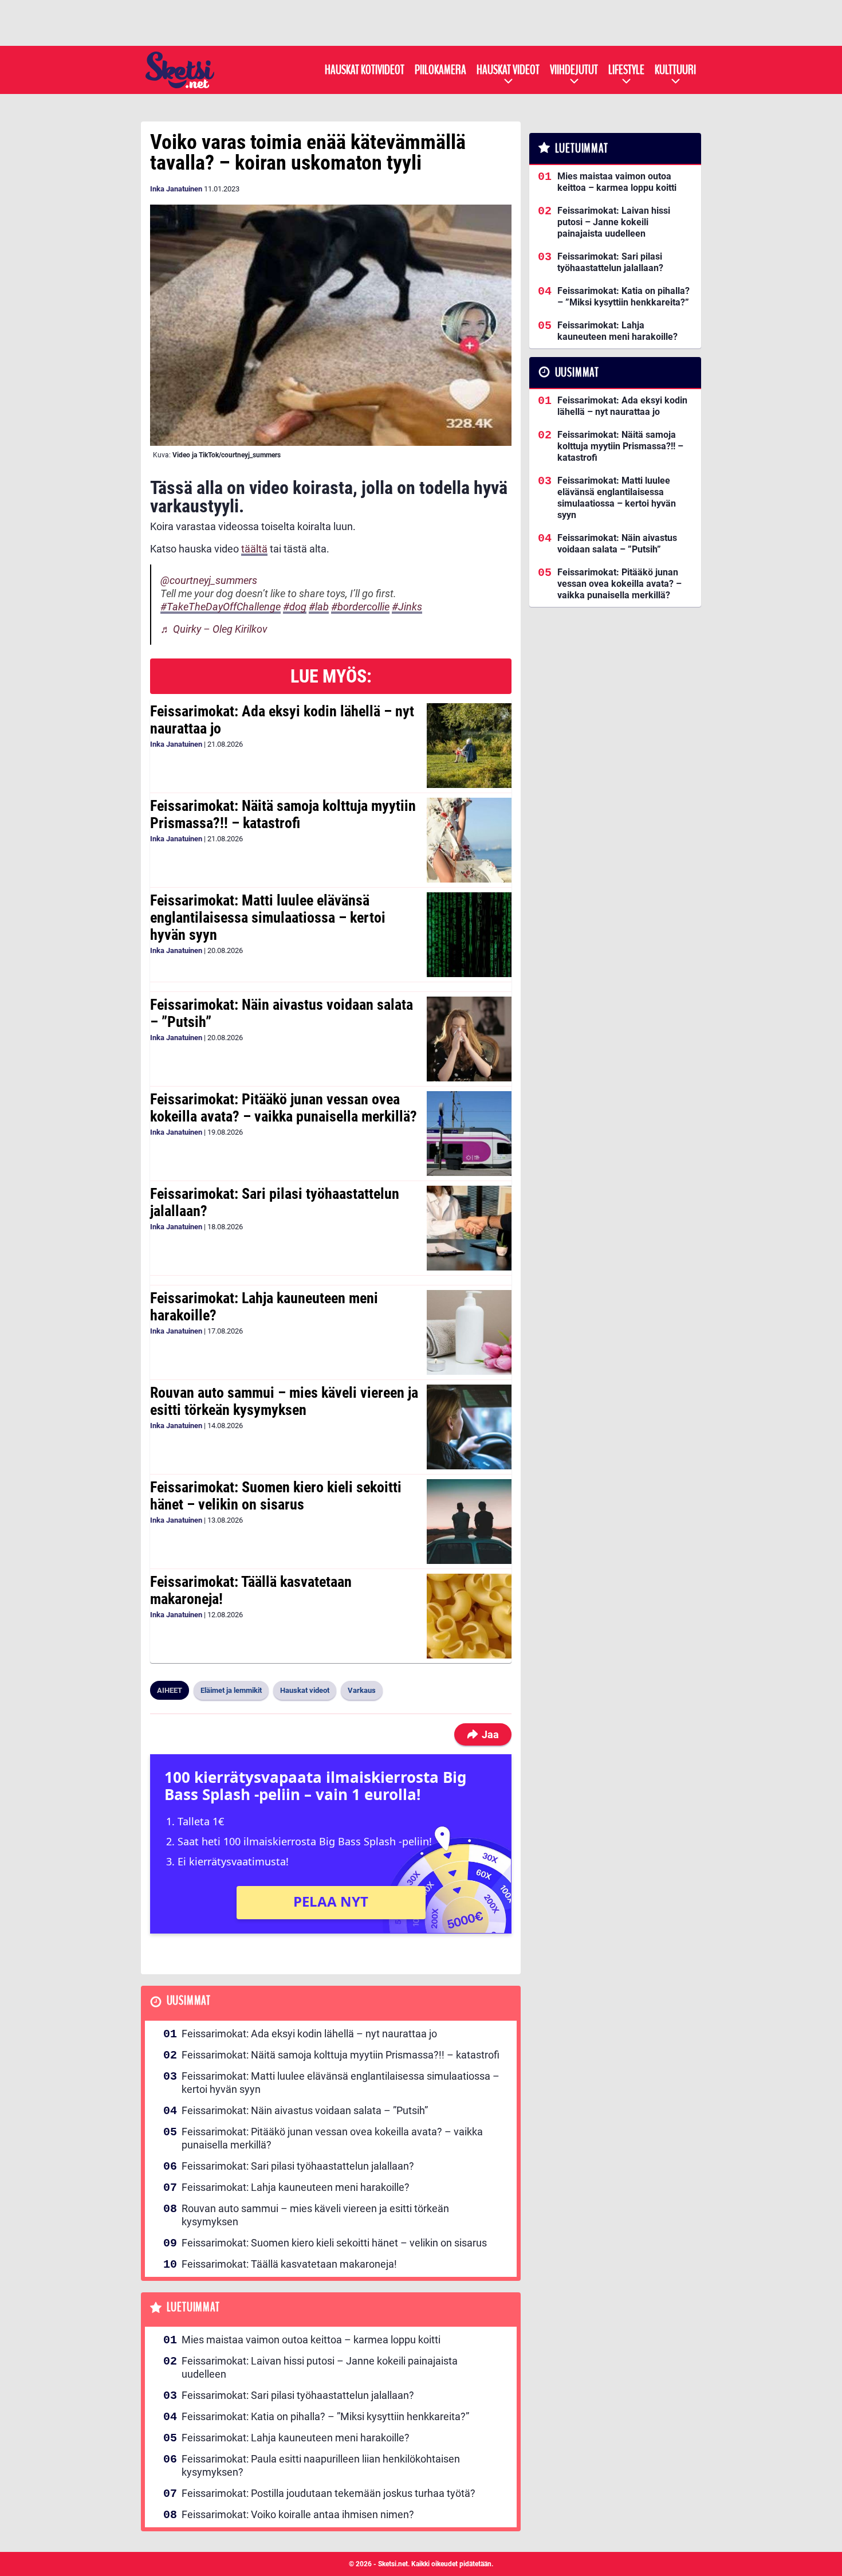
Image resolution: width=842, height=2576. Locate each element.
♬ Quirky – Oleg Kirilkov (214, 629)
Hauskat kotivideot (365, 70)
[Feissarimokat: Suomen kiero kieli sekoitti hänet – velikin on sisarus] (469, 1522)
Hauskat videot (508, 70)
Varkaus (362, 1690)
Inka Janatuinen (176, 189)
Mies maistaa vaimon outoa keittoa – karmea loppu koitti (311, 2340)
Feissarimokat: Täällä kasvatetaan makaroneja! (251, 1590)
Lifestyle (626, 70)
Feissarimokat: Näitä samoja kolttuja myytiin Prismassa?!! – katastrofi (283, 814)
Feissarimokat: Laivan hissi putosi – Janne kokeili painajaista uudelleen (320, 2367)
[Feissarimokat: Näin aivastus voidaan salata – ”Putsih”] (469, 1039)
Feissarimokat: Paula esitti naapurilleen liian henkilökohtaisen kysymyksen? (321, 2465)
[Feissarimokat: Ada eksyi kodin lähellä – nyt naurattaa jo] (469, 746)
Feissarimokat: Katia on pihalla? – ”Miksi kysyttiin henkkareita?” (325, 2416)
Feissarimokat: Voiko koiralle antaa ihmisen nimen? (298, 2514)
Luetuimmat (193, 2308)
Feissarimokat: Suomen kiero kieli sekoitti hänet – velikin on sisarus (276, 1496)
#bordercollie (360, 607)
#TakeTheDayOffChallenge (221, 607)
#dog (295, 607)
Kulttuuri (675, 70)
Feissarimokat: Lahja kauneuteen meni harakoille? (264, 1307)
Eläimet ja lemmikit (231, 1690)
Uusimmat (189, 2001)
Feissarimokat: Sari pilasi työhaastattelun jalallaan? (275, 1202)
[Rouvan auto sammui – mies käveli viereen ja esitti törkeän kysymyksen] (469, 1427)
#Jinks (407, 607)
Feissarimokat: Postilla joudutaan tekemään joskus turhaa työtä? (328, 2493)
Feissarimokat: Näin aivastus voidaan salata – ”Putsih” (282, 1013)
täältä (254, 549)
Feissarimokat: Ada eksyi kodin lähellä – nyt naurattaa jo (282, 720)
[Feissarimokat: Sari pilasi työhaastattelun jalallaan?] (469, 1228)
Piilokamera (440, 70)
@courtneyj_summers (209, 580)
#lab (319, 607)
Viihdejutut (574, 70)
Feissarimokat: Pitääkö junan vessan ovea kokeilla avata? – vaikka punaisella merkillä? (284, 1108)
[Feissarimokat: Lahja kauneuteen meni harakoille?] (469, 1332)
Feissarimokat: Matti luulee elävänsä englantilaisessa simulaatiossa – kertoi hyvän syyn (268, 918)
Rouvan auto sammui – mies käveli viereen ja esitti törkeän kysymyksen (284, 1401)
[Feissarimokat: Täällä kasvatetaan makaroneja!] (469, 1616)
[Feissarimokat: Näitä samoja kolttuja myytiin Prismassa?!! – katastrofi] (469, 840)
